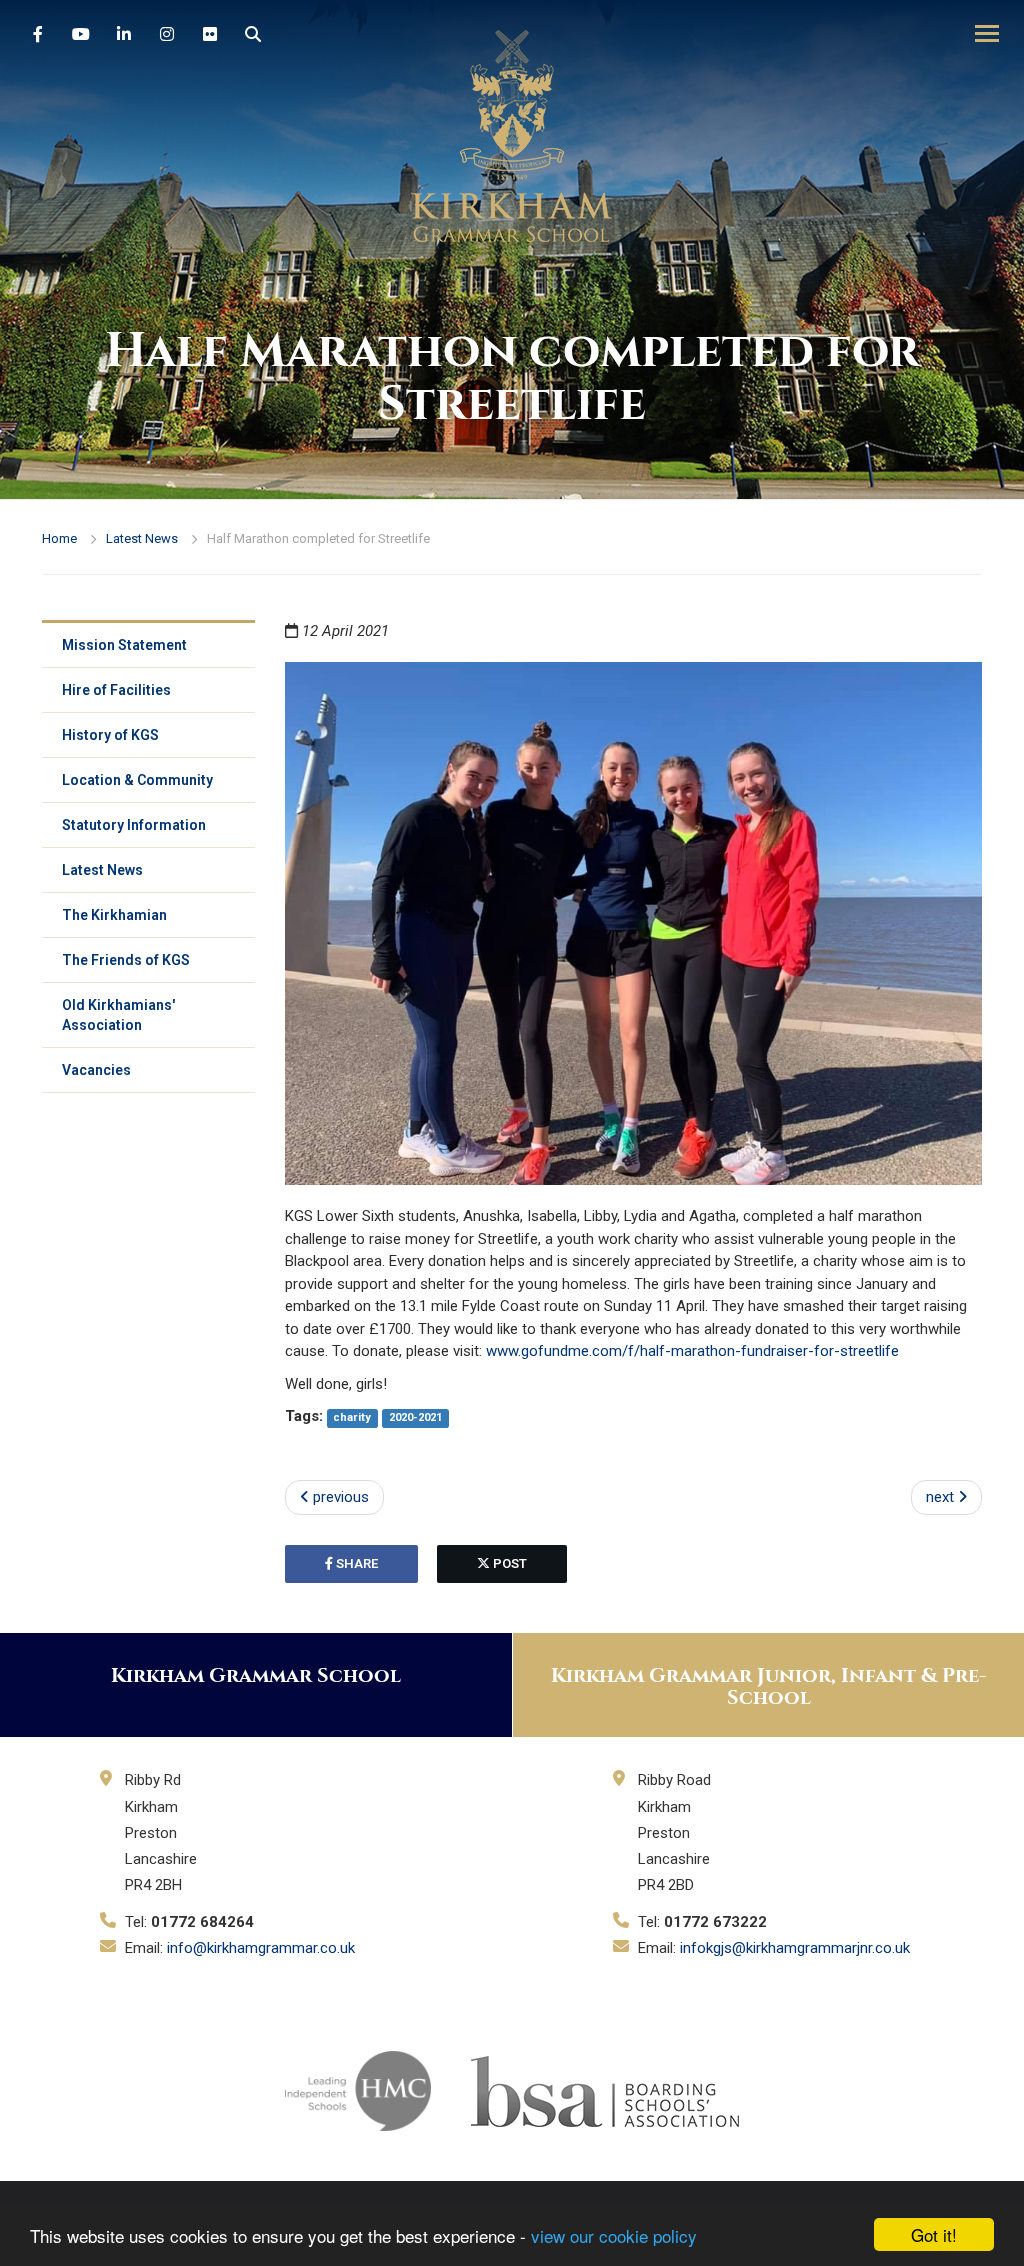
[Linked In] (124, 35)
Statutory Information (134, 825)
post (508, 1563)
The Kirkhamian (114, 915)
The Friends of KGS (126, 960)
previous (339, 1497)
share (355, 1563)
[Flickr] (210, 35)
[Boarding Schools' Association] (605, 2090)
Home (59, 538)
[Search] (253, 35)
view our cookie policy (614, 2235)
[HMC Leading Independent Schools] (357, 2090)
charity (352, 1417)
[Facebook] (38, 35)
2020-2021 (415, 1417)
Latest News (142, 538)
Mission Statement (124, 645)
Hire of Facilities (116, 690)
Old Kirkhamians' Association (118, 1015)
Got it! (934, 2234)
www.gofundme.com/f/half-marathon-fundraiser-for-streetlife (692, 1351)
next (942, 1497)
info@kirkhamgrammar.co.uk (261, 1948)
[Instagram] (167, 35)
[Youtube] (81, 35)
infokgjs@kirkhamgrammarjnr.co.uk (795, 1948)
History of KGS (110, 735)
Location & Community (137, 780)
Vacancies (96, 1070)
